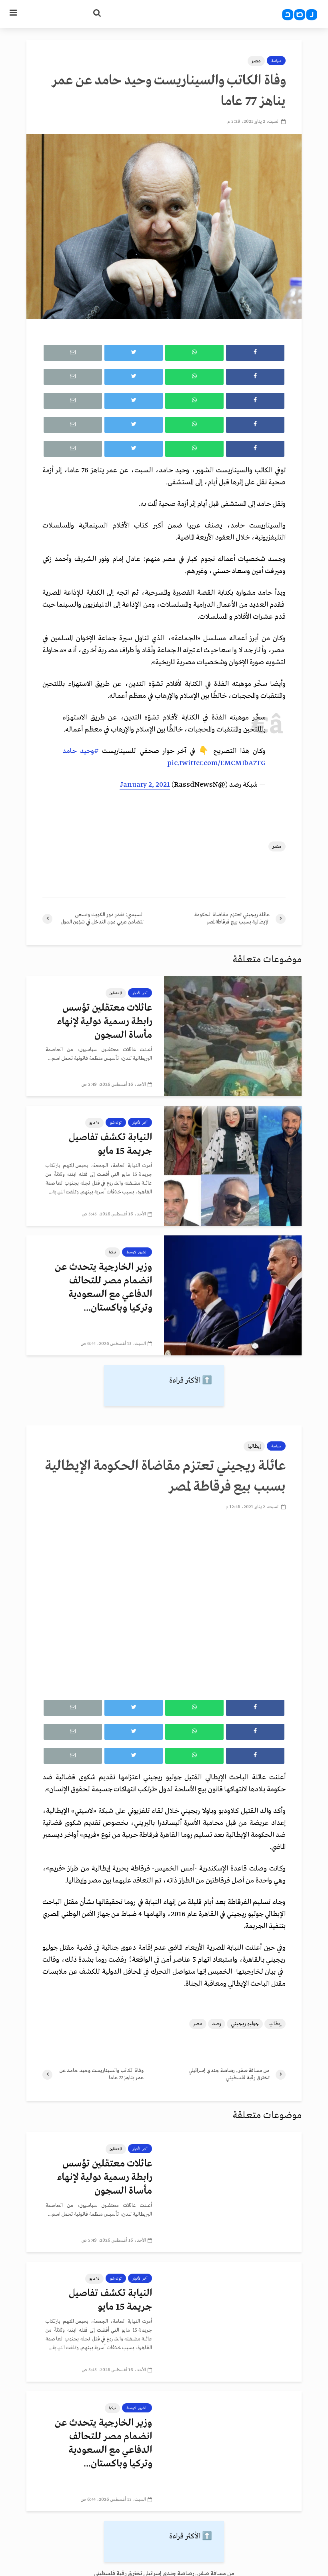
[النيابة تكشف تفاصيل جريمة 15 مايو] (233, 1166)
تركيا (112, 1252)
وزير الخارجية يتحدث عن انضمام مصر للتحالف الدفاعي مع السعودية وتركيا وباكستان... (103, 1288)
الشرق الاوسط (137, 1252)
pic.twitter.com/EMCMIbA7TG (216, 763)
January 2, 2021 (145, 785)
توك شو (116, 1123)
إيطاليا (254, 1446)
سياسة (276, 61)
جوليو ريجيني (245, 2024)
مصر (256, 61)
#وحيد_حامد (81, 751)
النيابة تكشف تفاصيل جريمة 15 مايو (110, 1144)
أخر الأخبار (140, 993)
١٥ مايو (94, 1123)
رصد (217, 2024)
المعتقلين (116, 993)
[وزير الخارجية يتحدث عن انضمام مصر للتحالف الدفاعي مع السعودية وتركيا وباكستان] (233, 1295)
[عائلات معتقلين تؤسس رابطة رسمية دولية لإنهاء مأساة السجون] (233, 1036)
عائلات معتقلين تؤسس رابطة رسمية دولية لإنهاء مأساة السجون (105, 1022)
